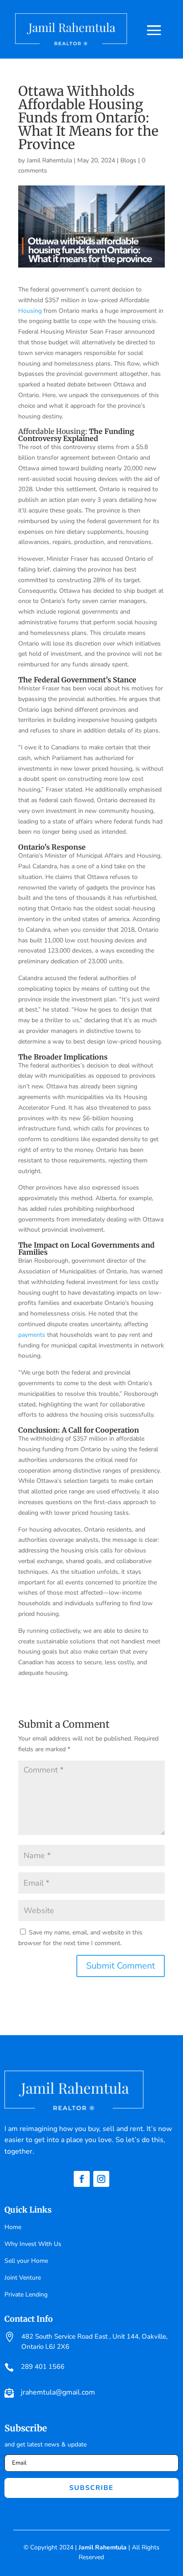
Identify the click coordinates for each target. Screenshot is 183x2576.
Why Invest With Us (33, 2244)
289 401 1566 (43, 2367)
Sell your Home (26, 2261)
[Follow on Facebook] (82, 2179)
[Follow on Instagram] (101, 2179)
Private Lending (26, 2294)
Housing (30, 311)
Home (13, 2227)
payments (32, 1335)
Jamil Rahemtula (49, 160)
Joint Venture (23, 2278)
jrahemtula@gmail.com (58, 2392)
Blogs (128, 160)
